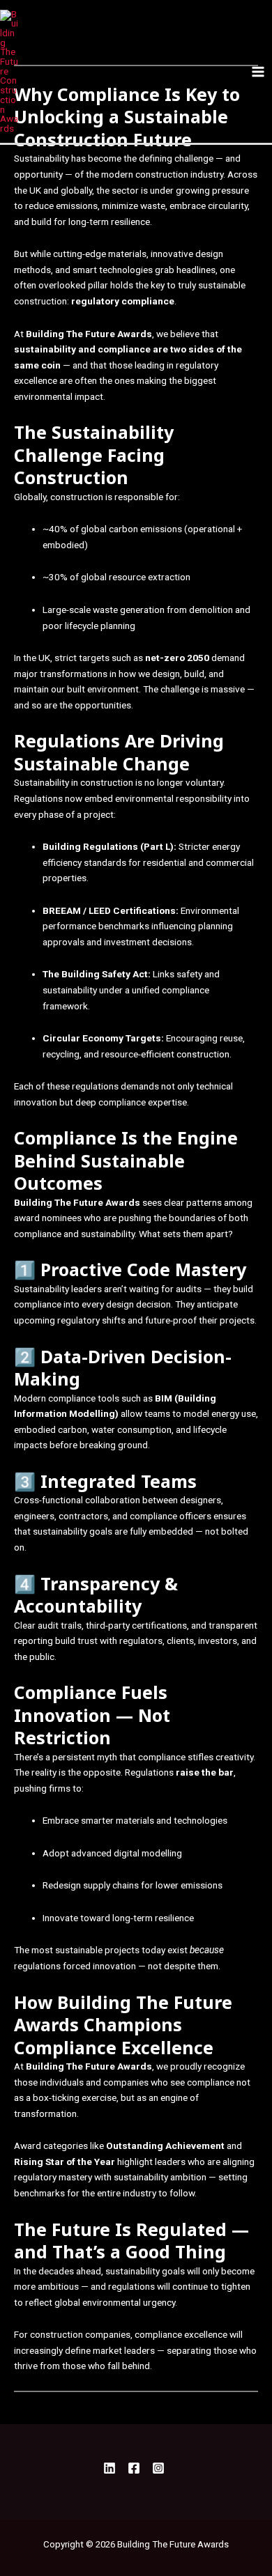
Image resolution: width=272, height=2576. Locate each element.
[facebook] (112, 2468)
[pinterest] (136, 2468)
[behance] (160, 2468)
